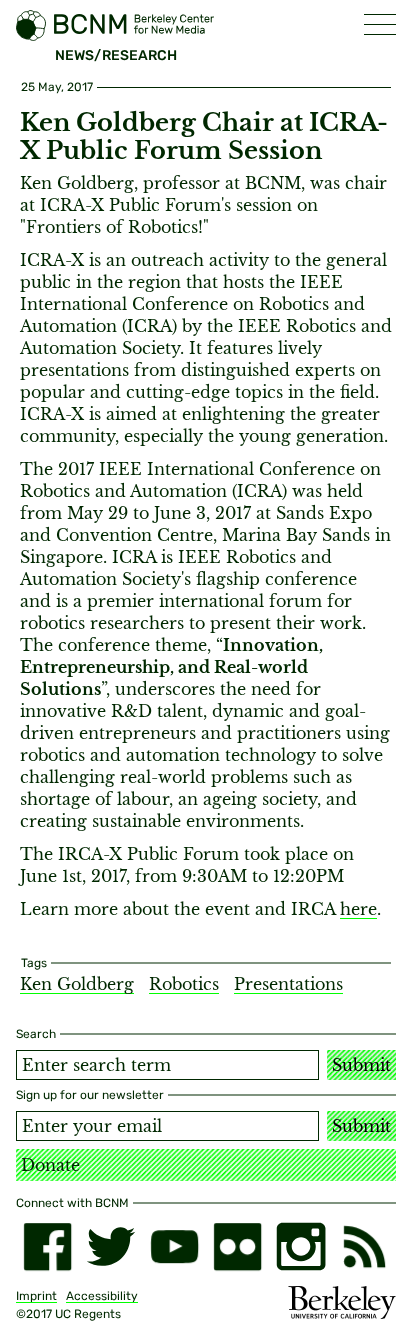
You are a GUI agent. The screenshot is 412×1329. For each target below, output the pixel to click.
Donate (50, 1165)
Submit (361, 1065)
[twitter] (110, 1246)
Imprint (36, 1296)
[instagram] (300, 1246)
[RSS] (364, 1246)
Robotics (184, 984)
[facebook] (47, 1246)
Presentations (288, 984)
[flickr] (237, 1246)
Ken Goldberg (77, 984)
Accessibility (102, 1296)
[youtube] (174, 1246)
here (358, 909)
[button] (380, 24)
